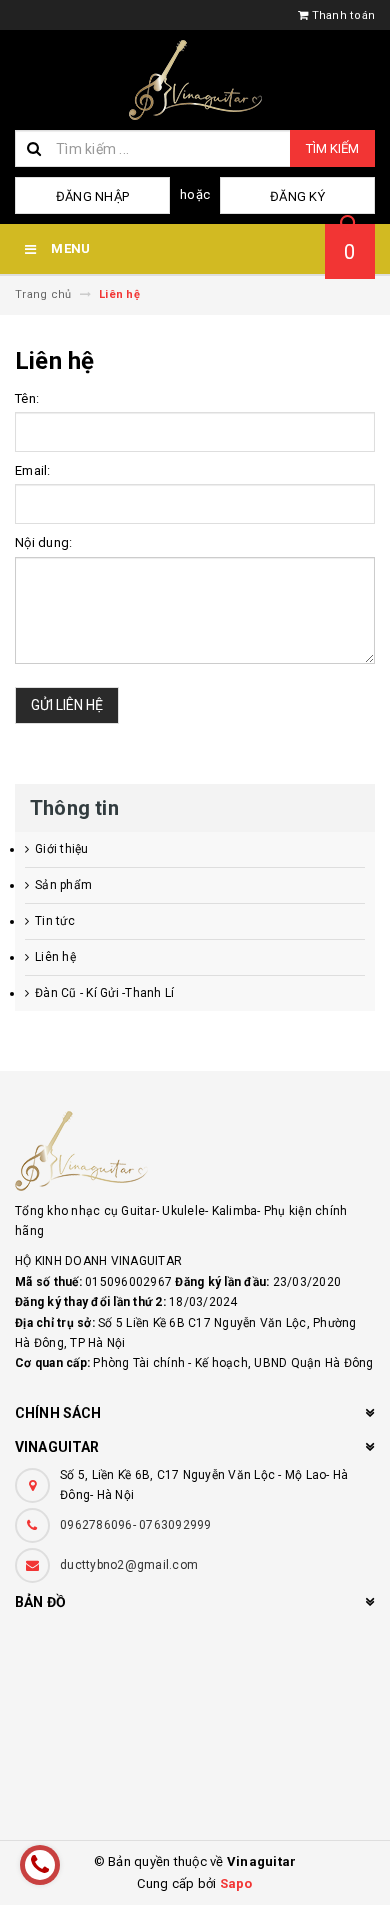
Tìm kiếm (332, 148)
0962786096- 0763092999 (136, 1525)
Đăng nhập (92, 196)
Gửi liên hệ (67, 705)
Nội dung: (43, 542)
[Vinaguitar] (195, 1151)
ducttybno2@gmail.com (129, 1565)
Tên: (27, 398)
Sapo (236, 1883)
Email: (33, 470)
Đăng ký (297, 196)
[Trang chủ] (195, 80)
